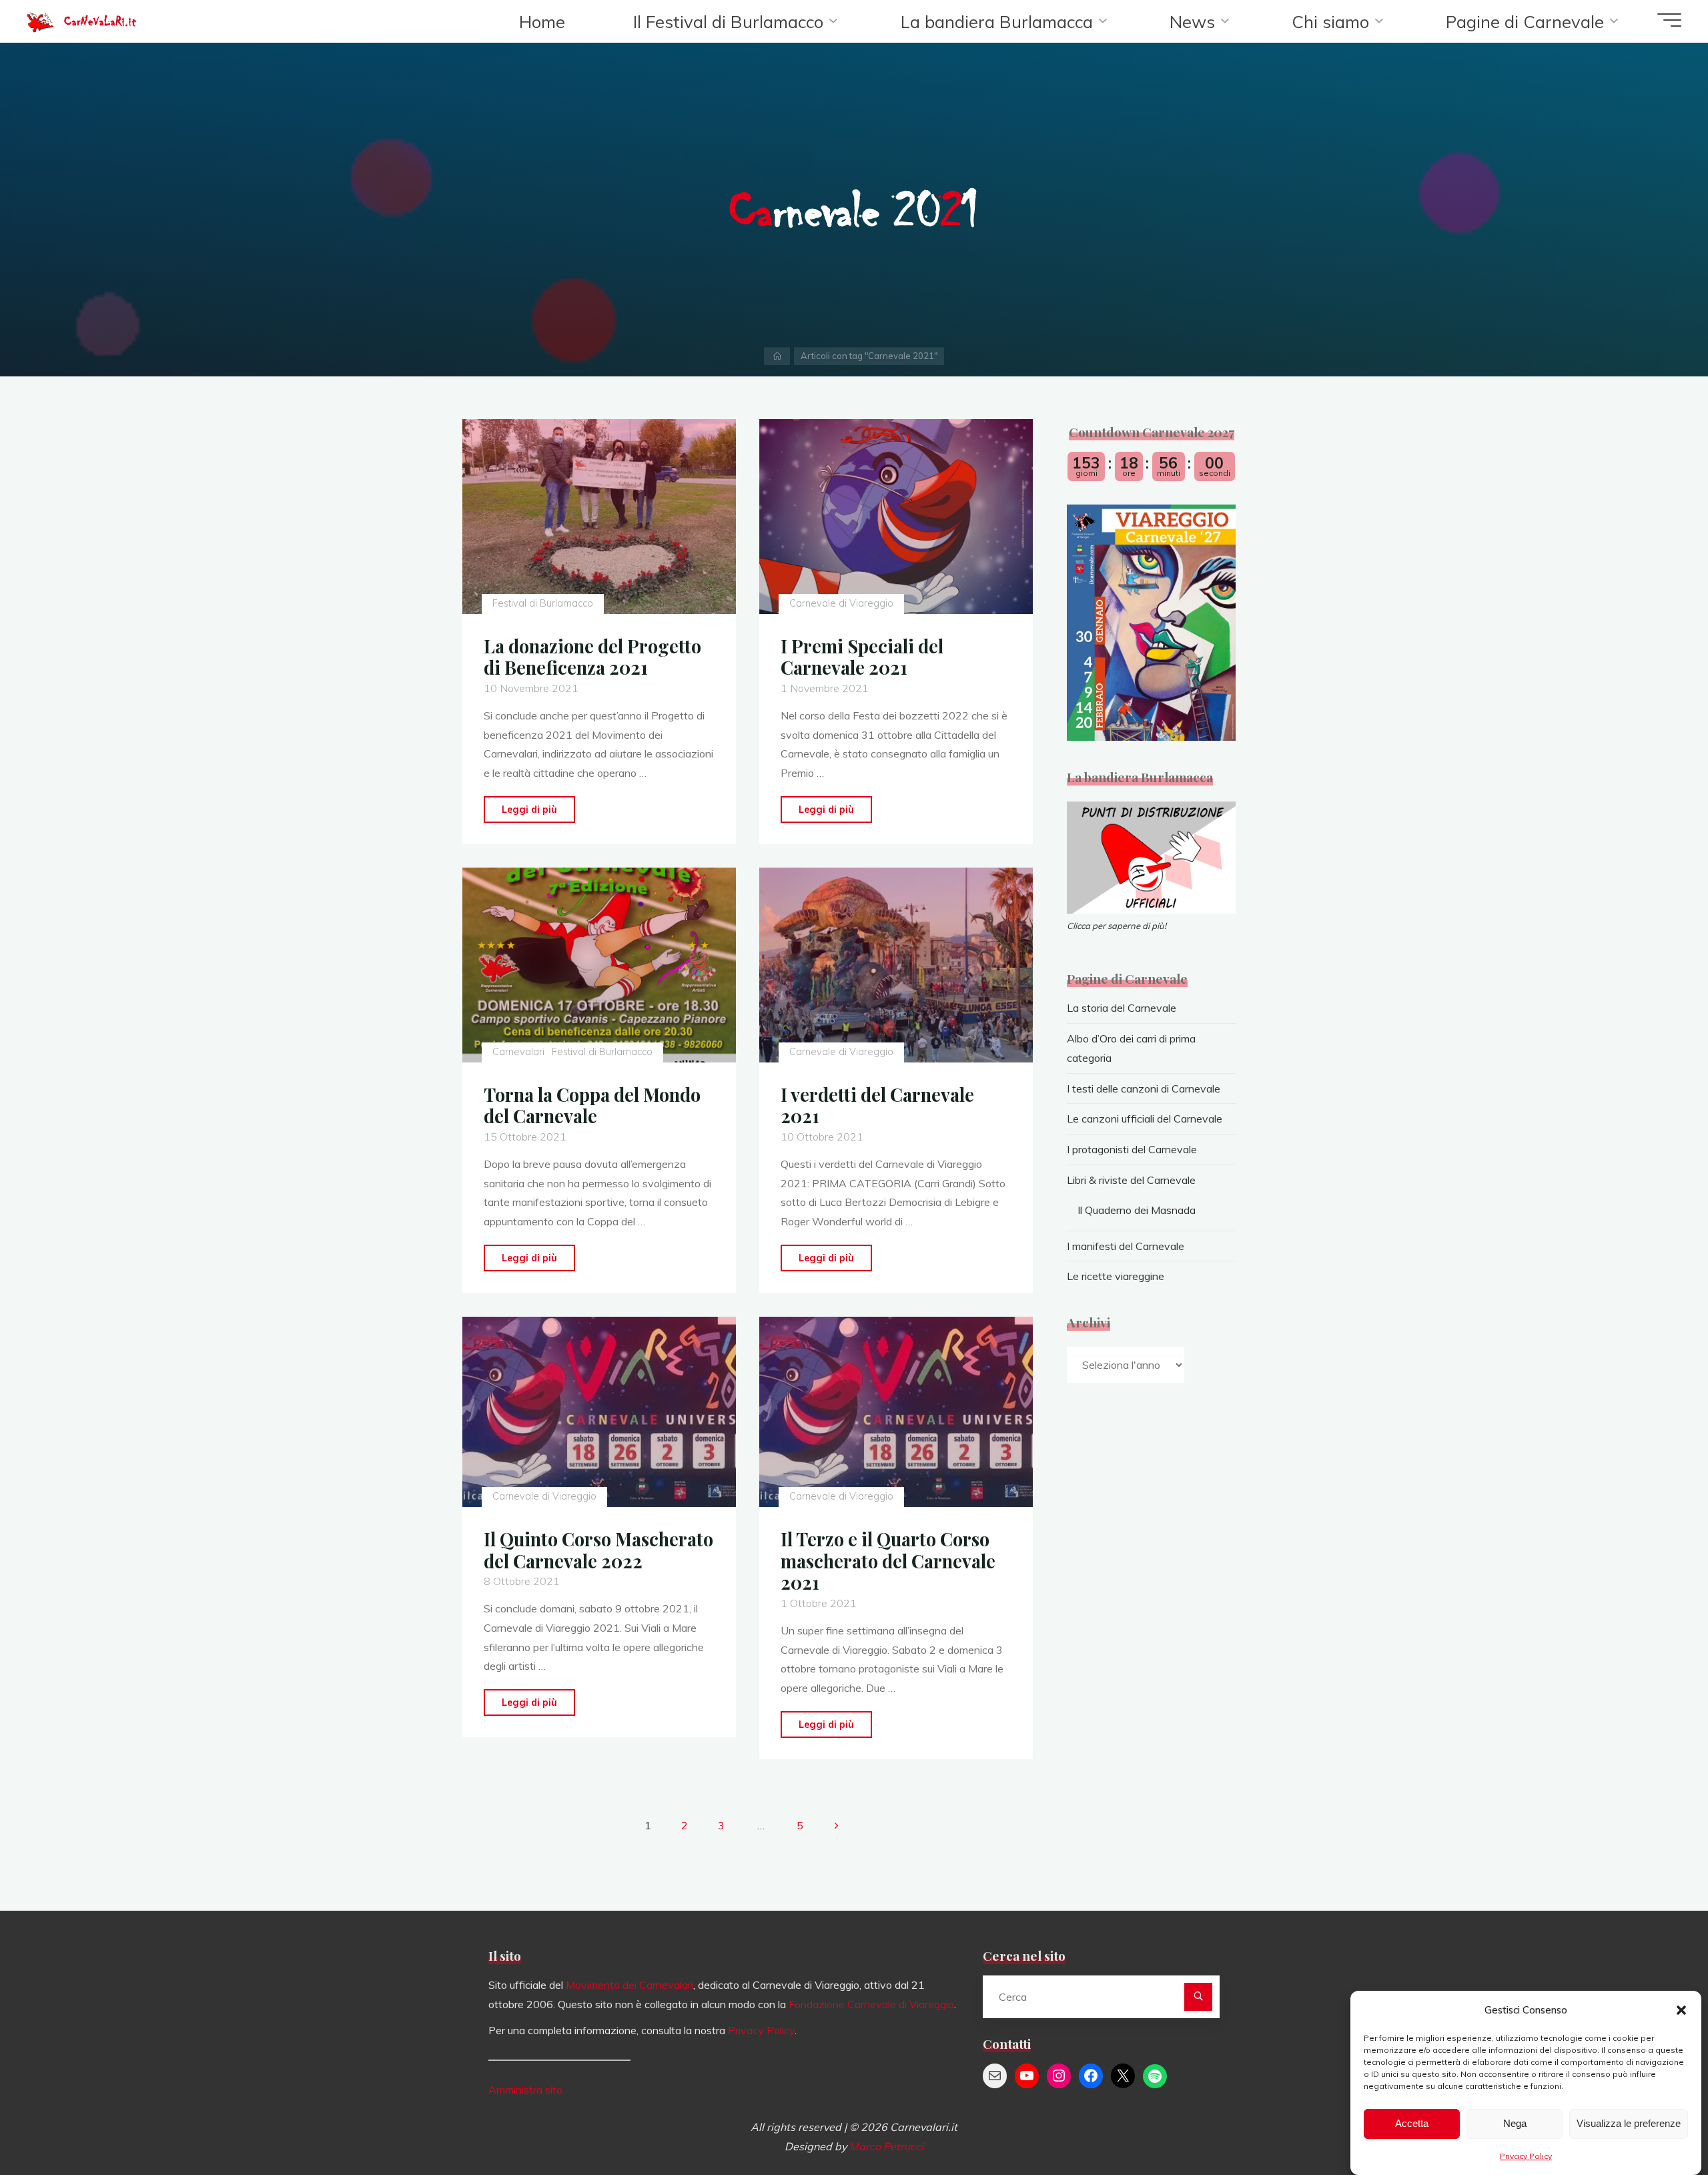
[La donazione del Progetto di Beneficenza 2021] (599, 517)
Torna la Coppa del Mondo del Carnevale (592, 1106)
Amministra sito (525, 2090)
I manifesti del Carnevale (1126, 1246)
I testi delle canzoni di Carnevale (1144, 1089)
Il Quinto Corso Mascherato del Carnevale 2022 (598, 1550)
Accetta (1412, 2124)
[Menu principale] (1669, 20)
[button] (1681, 2010)
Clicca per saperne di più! (1117, 926)
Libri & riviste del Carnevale (1131, 1180)
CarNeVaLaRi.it (100, 21)
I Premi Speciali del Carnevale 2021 (862, 657)
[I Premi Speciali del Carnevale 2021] (896, 517)
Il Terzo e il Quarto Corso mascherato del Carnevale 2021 (888, 1561)
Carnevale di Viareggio (841, 603)
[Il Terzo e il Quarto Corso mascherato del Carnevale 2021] (896, 1412)
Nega (1515, 2124)
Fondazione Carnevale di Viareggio (871, 2004)
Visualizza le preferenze (1629, 2124)
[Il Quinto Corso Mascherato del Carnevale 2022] (599, 1412)
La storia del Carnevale (1122, 1008)
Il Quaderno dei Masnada (1137, 1210)
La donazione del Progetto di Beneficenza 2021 (592, 657)
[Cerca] (1198, 1997)
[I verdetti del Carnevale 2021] (896, 965)
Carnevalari (518, 1052)
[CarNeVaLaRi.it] (41, 20)
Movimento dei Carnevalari (629, 1985)
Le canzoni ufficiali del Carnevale (1145, 1119)
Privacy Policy (1526, 2156)
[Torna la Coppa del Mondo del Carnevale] (599, 965)
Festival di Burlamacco (542, 603)
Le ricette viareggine (1116, 1276)
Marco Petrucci (886, 2146)
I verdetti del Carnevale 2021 (877, 1106)
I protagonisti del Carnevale (1132, 1149)
